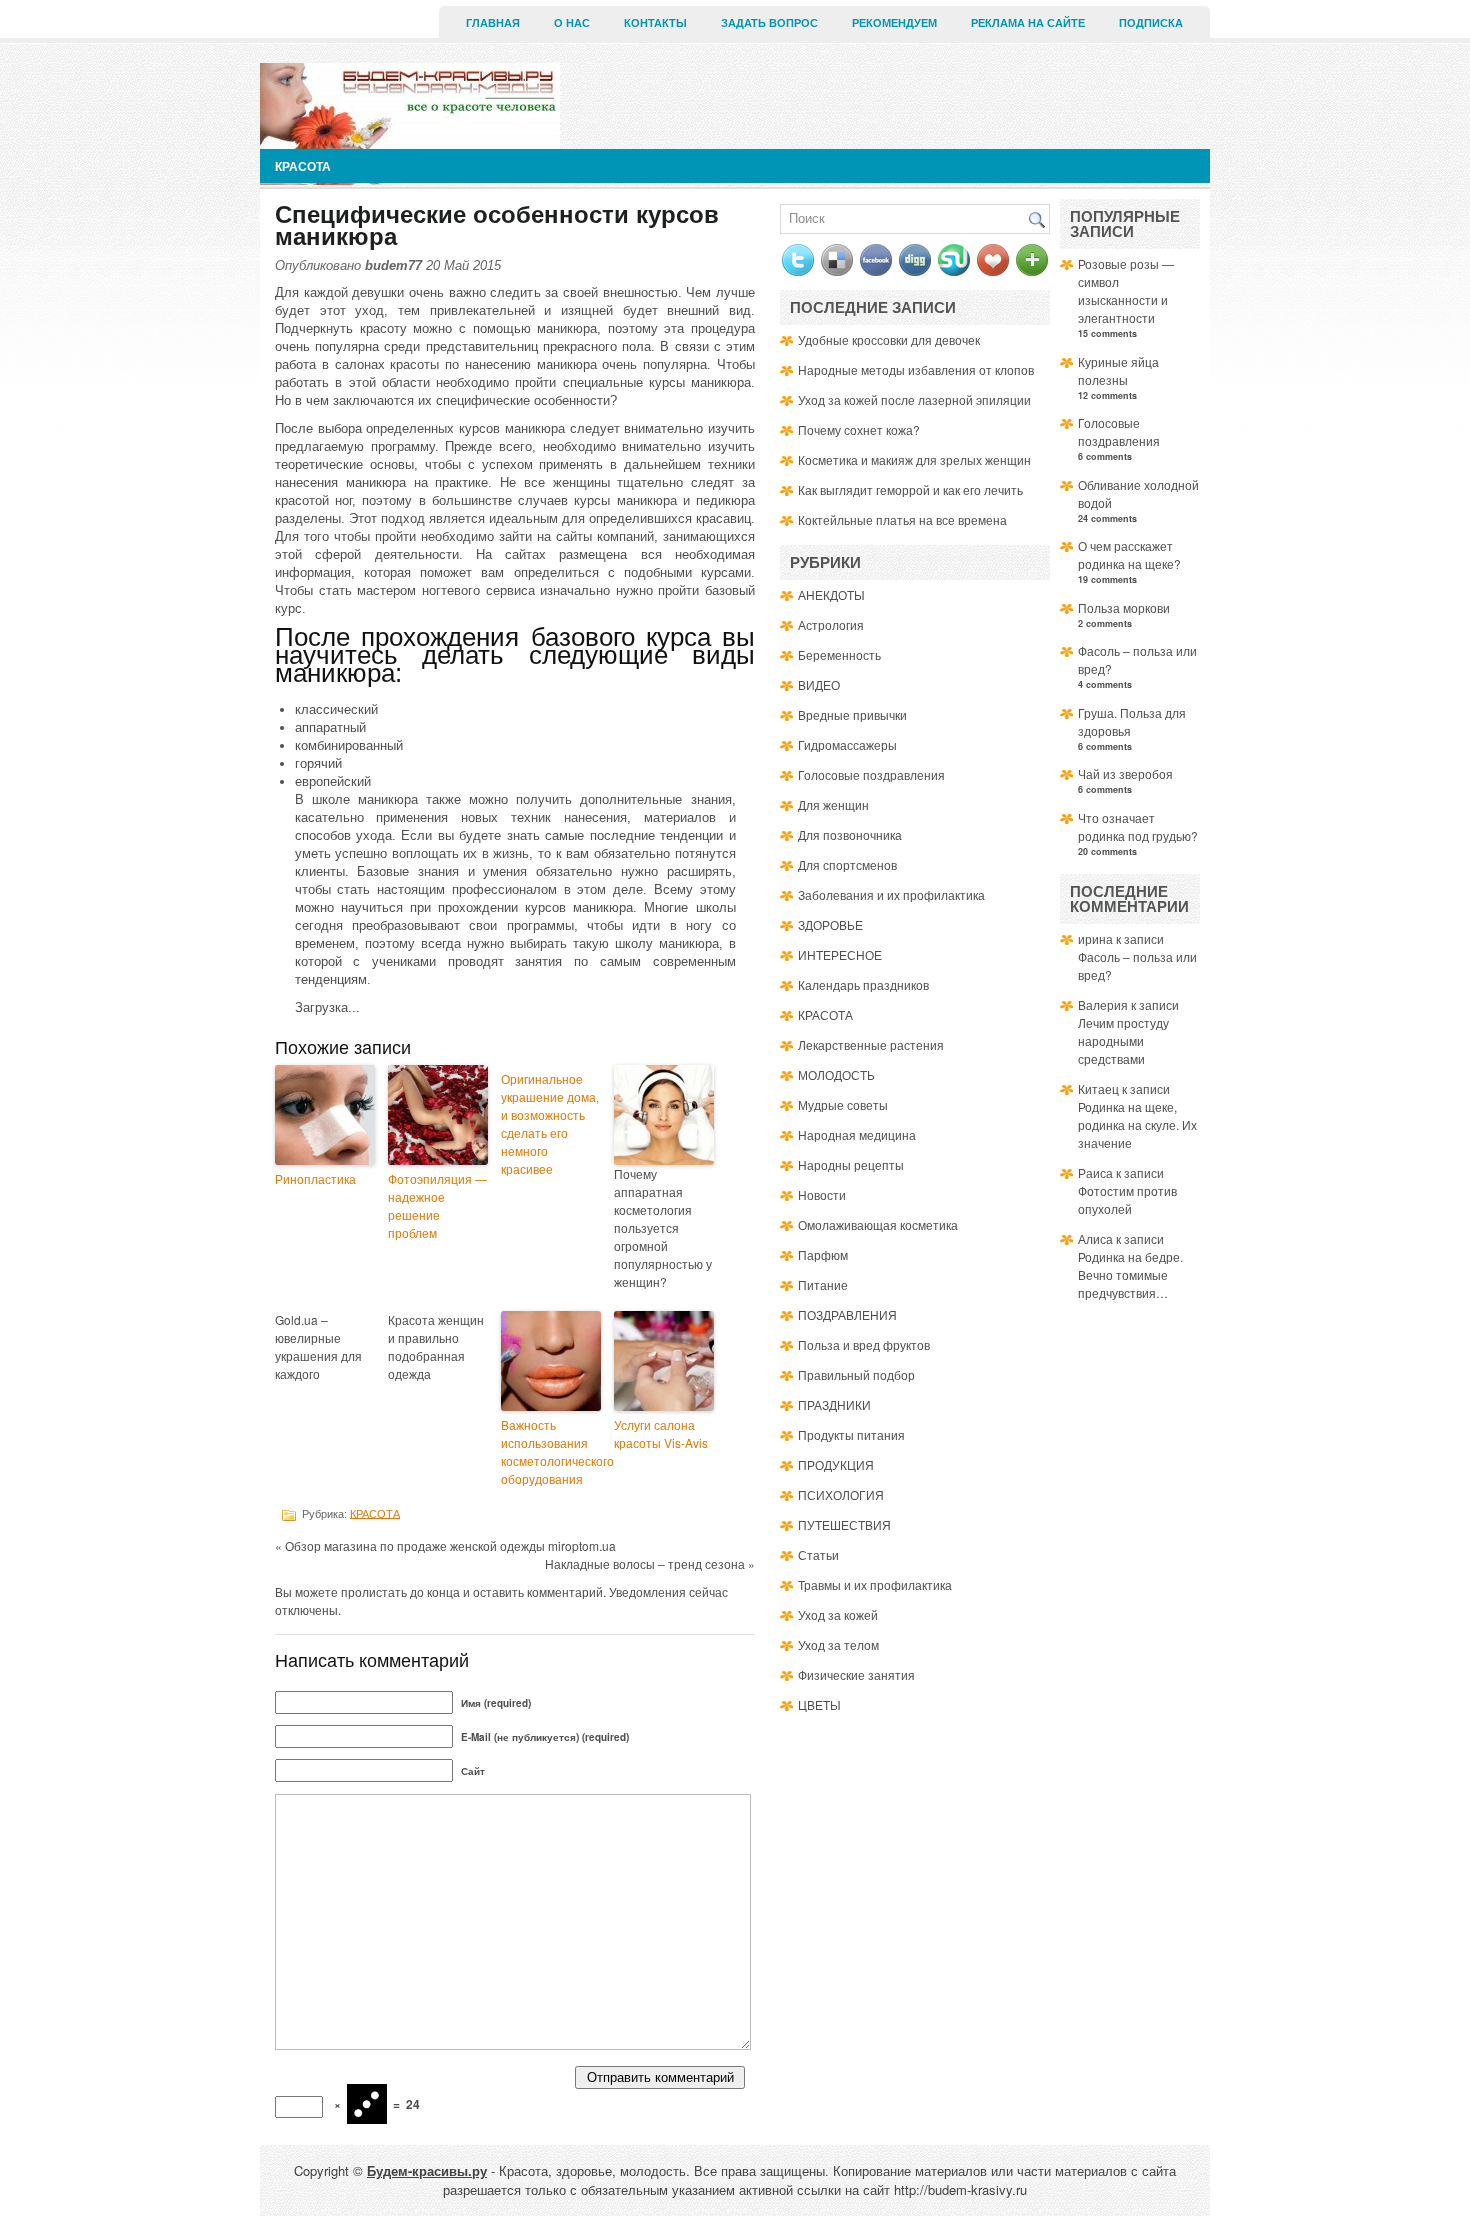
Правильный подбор (856, 1374)
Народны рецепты (851, 1164)
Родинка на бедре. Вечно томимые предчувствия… (1130, 1274)
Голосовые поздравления (871, 774)
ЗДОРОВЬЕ (830, 924)
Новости (822, 1194)
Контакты (655, 23)
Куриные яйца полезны (1118, 370)
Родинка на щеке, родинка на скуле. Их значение (1137, 1124)
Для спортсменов (847, 864)
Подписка (1151, 23)
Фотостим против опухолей (1127, 1199)
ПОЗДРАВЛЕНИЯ (847, 1314)
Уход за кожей (838, 1614)
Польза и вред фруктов (864, 1344)
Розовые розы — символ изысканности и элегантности (1126, 290)
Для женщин (833, 804)
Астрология (831, 624)
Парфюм (823, 1254)
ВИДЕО (819, 684)
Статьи (818, 1554)
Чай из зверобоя (1125, 773)
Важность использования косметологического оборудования (551, 1451)
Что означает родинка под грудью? (1138, 826)
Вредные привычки (852, 714)
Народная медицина (857, 1134)
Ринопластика (315, 1178)
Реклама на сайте (1028, 23)
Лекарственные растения (871, 1044)
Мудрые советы (843, 1104)
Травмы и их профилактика (875, 1584)
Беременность (839, 654)
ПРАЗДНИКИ (834, 1404)
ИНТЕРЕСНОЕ (840, 954)
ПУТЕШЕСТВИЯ (844, 1524)
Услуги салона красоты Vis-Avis (661, 1433)
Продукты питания (851, 1434)
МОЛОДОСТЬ (836, 1074)
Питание (823, 1284)
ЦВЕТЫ (819, 1704)
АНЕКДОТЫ (831, 594)
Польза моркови (1124, 607)
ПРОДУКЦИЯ (836, 1464)
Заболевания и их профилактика (891, 894)
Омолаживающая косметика (878, 1224)
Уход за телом (838, 1644)
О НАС (572, 23)
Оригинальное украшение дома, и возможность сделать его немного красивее (550, 1123)
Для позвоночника (850, 834)
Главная (493, 23)
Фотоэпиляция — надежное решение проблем (437, 1205)
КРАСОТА (303, 166)
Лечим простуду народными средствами (1123, 1040)
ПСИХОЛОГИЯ (841, 1494)
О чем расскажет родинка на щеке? (1129, 554)
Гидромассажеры (847, 744)
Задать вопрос (769, 23)
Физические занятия (856, 1674)
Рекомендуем (894, 23)
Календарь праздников (863, 984)
